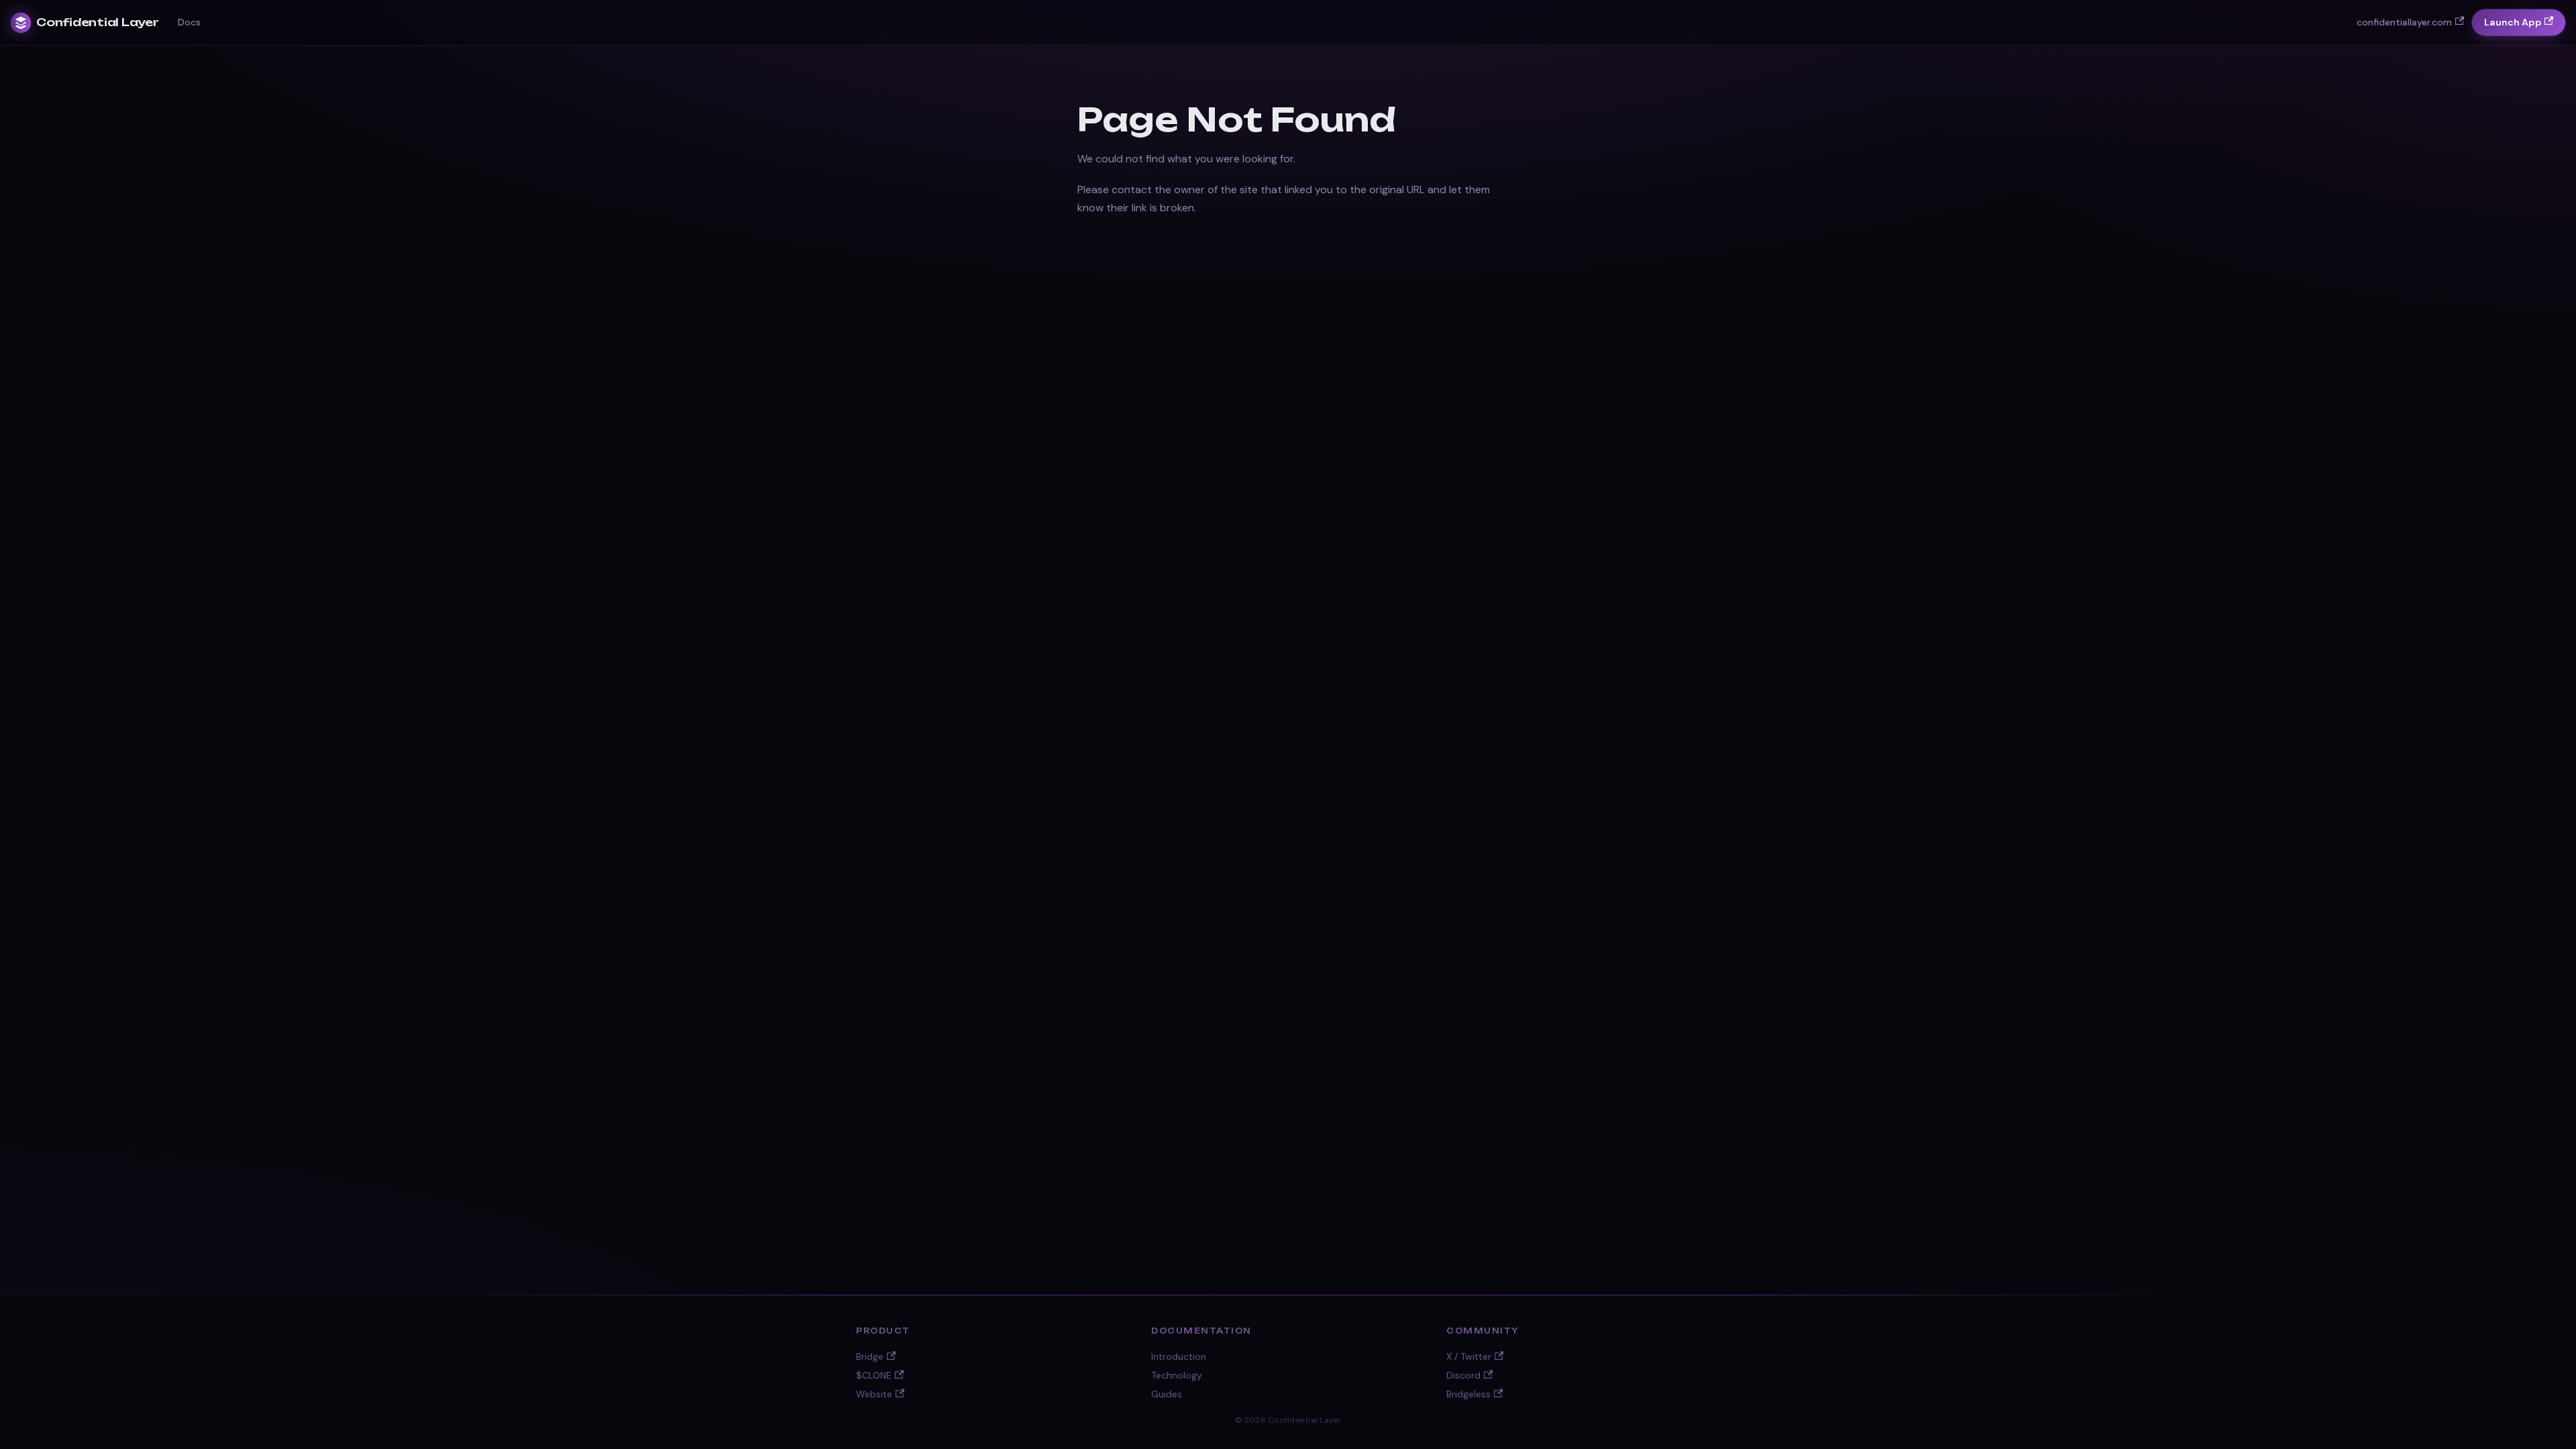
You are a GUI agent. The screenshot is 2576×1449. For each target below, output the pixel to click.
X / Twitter (1469, 1356)
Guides (1167, 1394)
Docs (189, 22)
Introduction (1179, 1356)
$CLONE (874, 1375)
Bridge (870, 1356)
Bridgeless (1468, 1394)
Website (874, 1394)
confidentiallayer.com (2404, 22)
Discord (1463, 1375)
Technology (1177, 1375)
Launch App (2512, 22)
